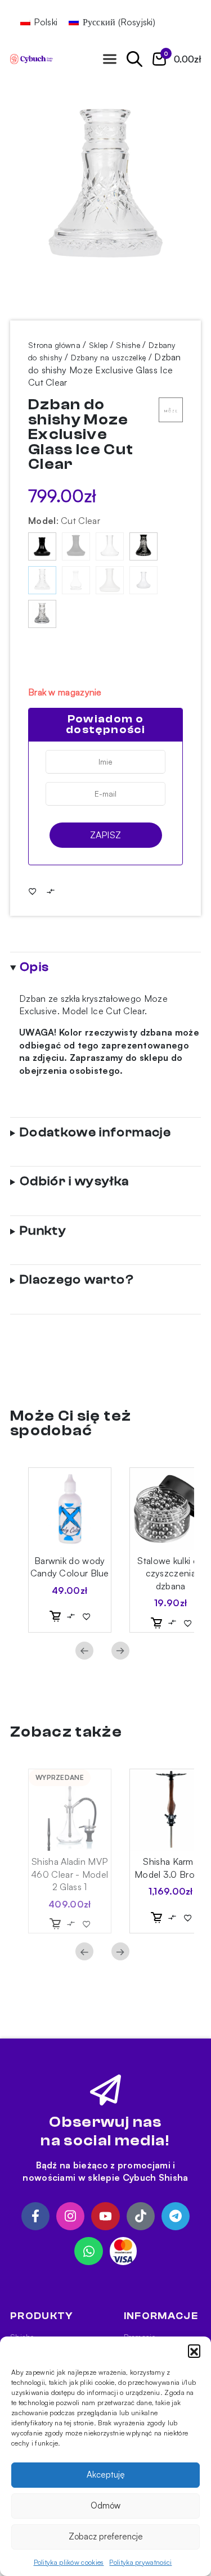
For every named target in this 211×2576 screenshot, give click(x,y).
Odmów (105, 2505)
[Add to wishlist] (33, 891)
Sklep (98, 345)
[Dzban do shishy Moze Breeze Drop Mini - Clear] (76, 580)
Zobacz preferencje (106, 2536)
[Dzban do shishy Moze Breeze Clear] (110, 546)
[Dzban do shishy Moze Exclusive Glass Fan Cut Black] (143, 546)
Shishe (128, 345)
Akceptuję (106, 2475)
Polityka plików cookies (69, 2562)
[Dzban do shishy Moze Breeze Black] (42, 546)
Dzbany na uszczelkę (109, 357)
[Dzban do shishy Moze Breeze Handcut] (143, 580)
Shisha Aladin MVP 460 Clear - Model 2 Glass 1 (69, 1874)
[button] (194, 2351)
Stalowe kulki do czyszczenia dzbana (170, 1573)
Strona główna (54, 345)
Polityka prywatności (140, 2562)
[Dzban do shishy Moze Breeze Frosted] (110, 580)
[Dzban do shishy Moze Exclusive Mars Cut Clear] (42, 614)
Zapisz (106, 835)
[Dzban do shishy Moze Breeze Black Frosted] (76, 546)
